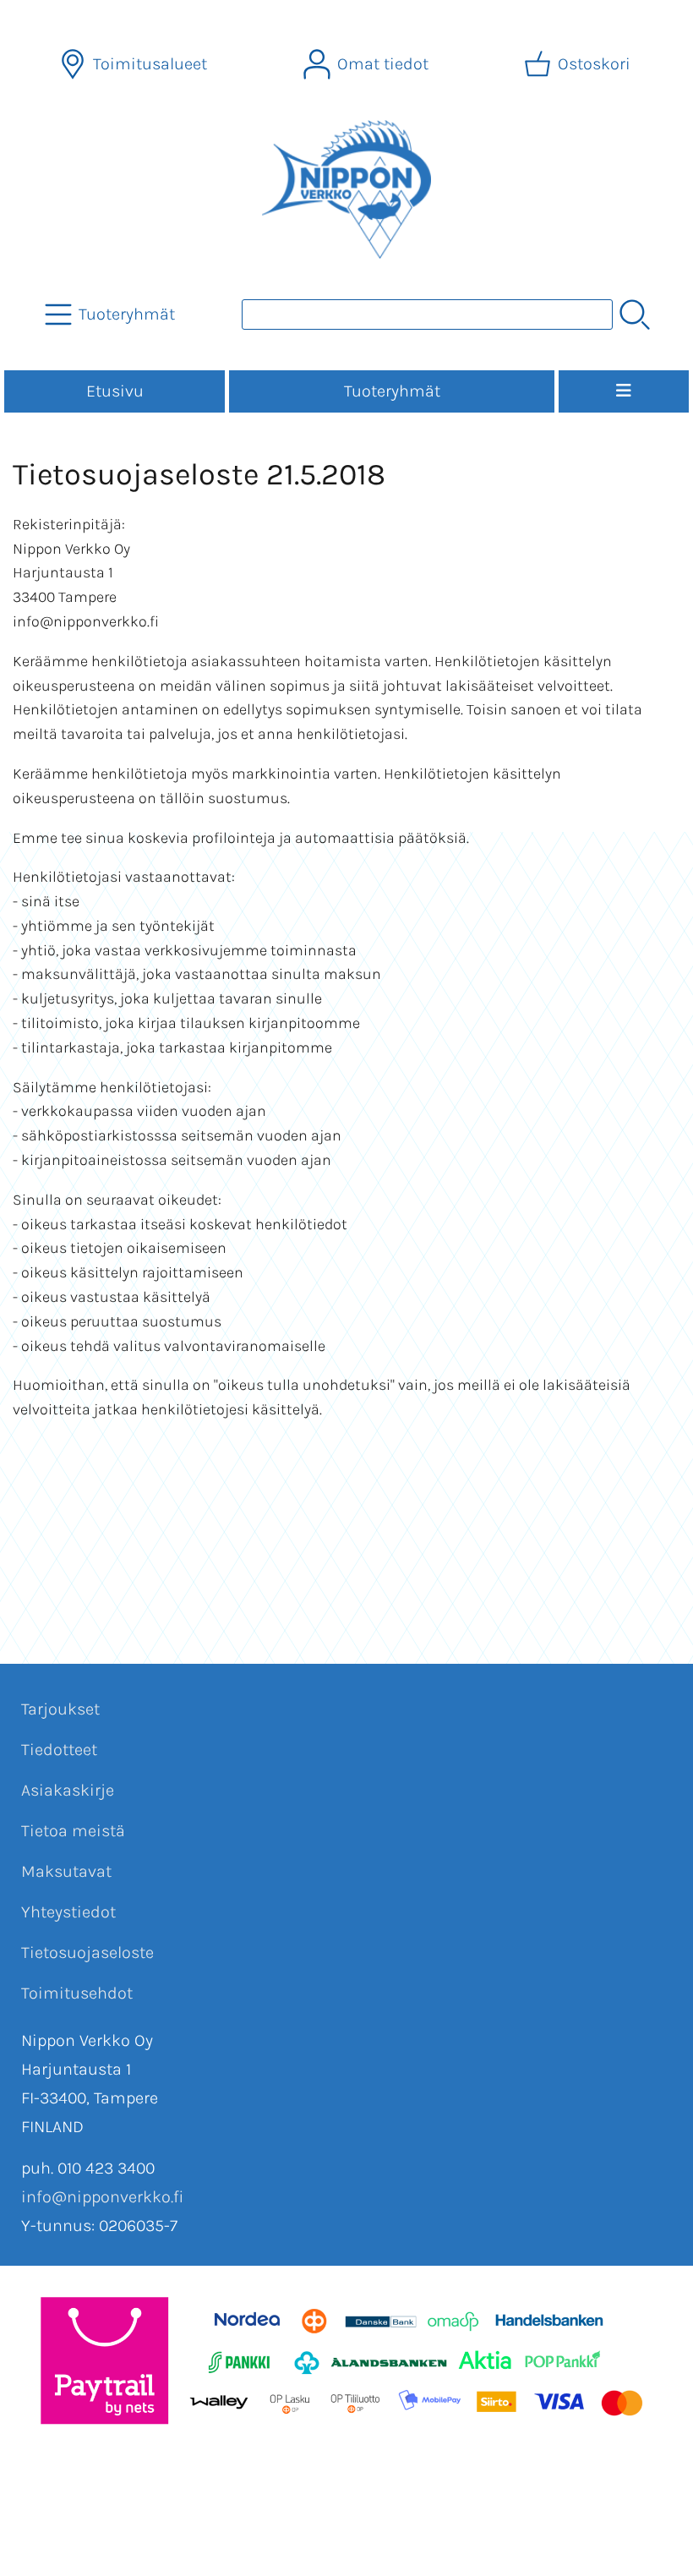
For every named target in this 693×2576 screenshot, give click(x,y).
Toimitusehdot (77, 1993)
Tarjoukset (60, 1709)
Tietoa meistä (73, 1831)
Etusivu (115, 391)
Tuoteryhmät (392, 391)
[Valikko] (624, 391)
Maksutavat (66, 1871)
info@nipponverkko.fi (102, 2197)
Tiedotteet (59, 1750)
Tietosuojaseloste (87, 1953)
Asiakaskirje (68, 1790)
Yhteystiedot (68, 1912)
